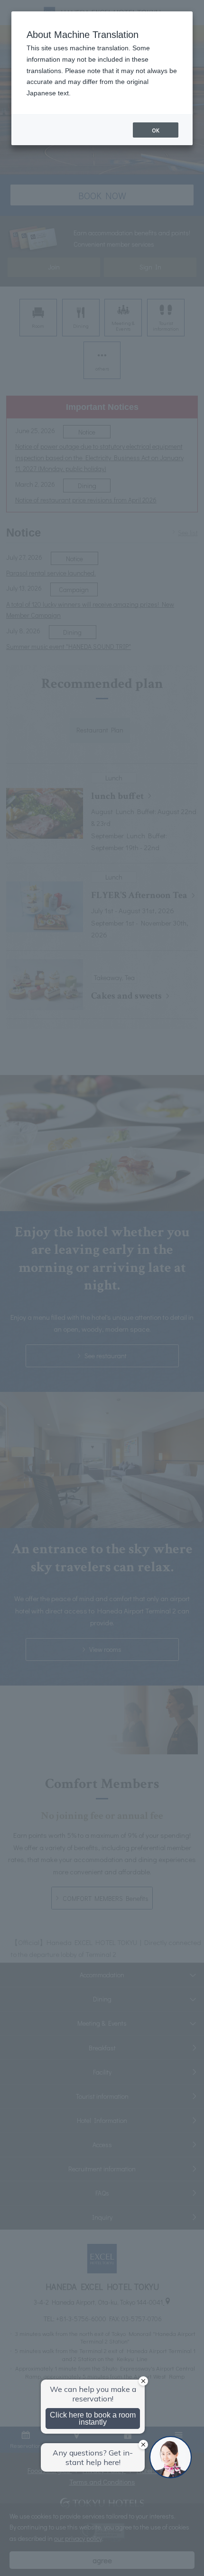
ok (156, 130)
